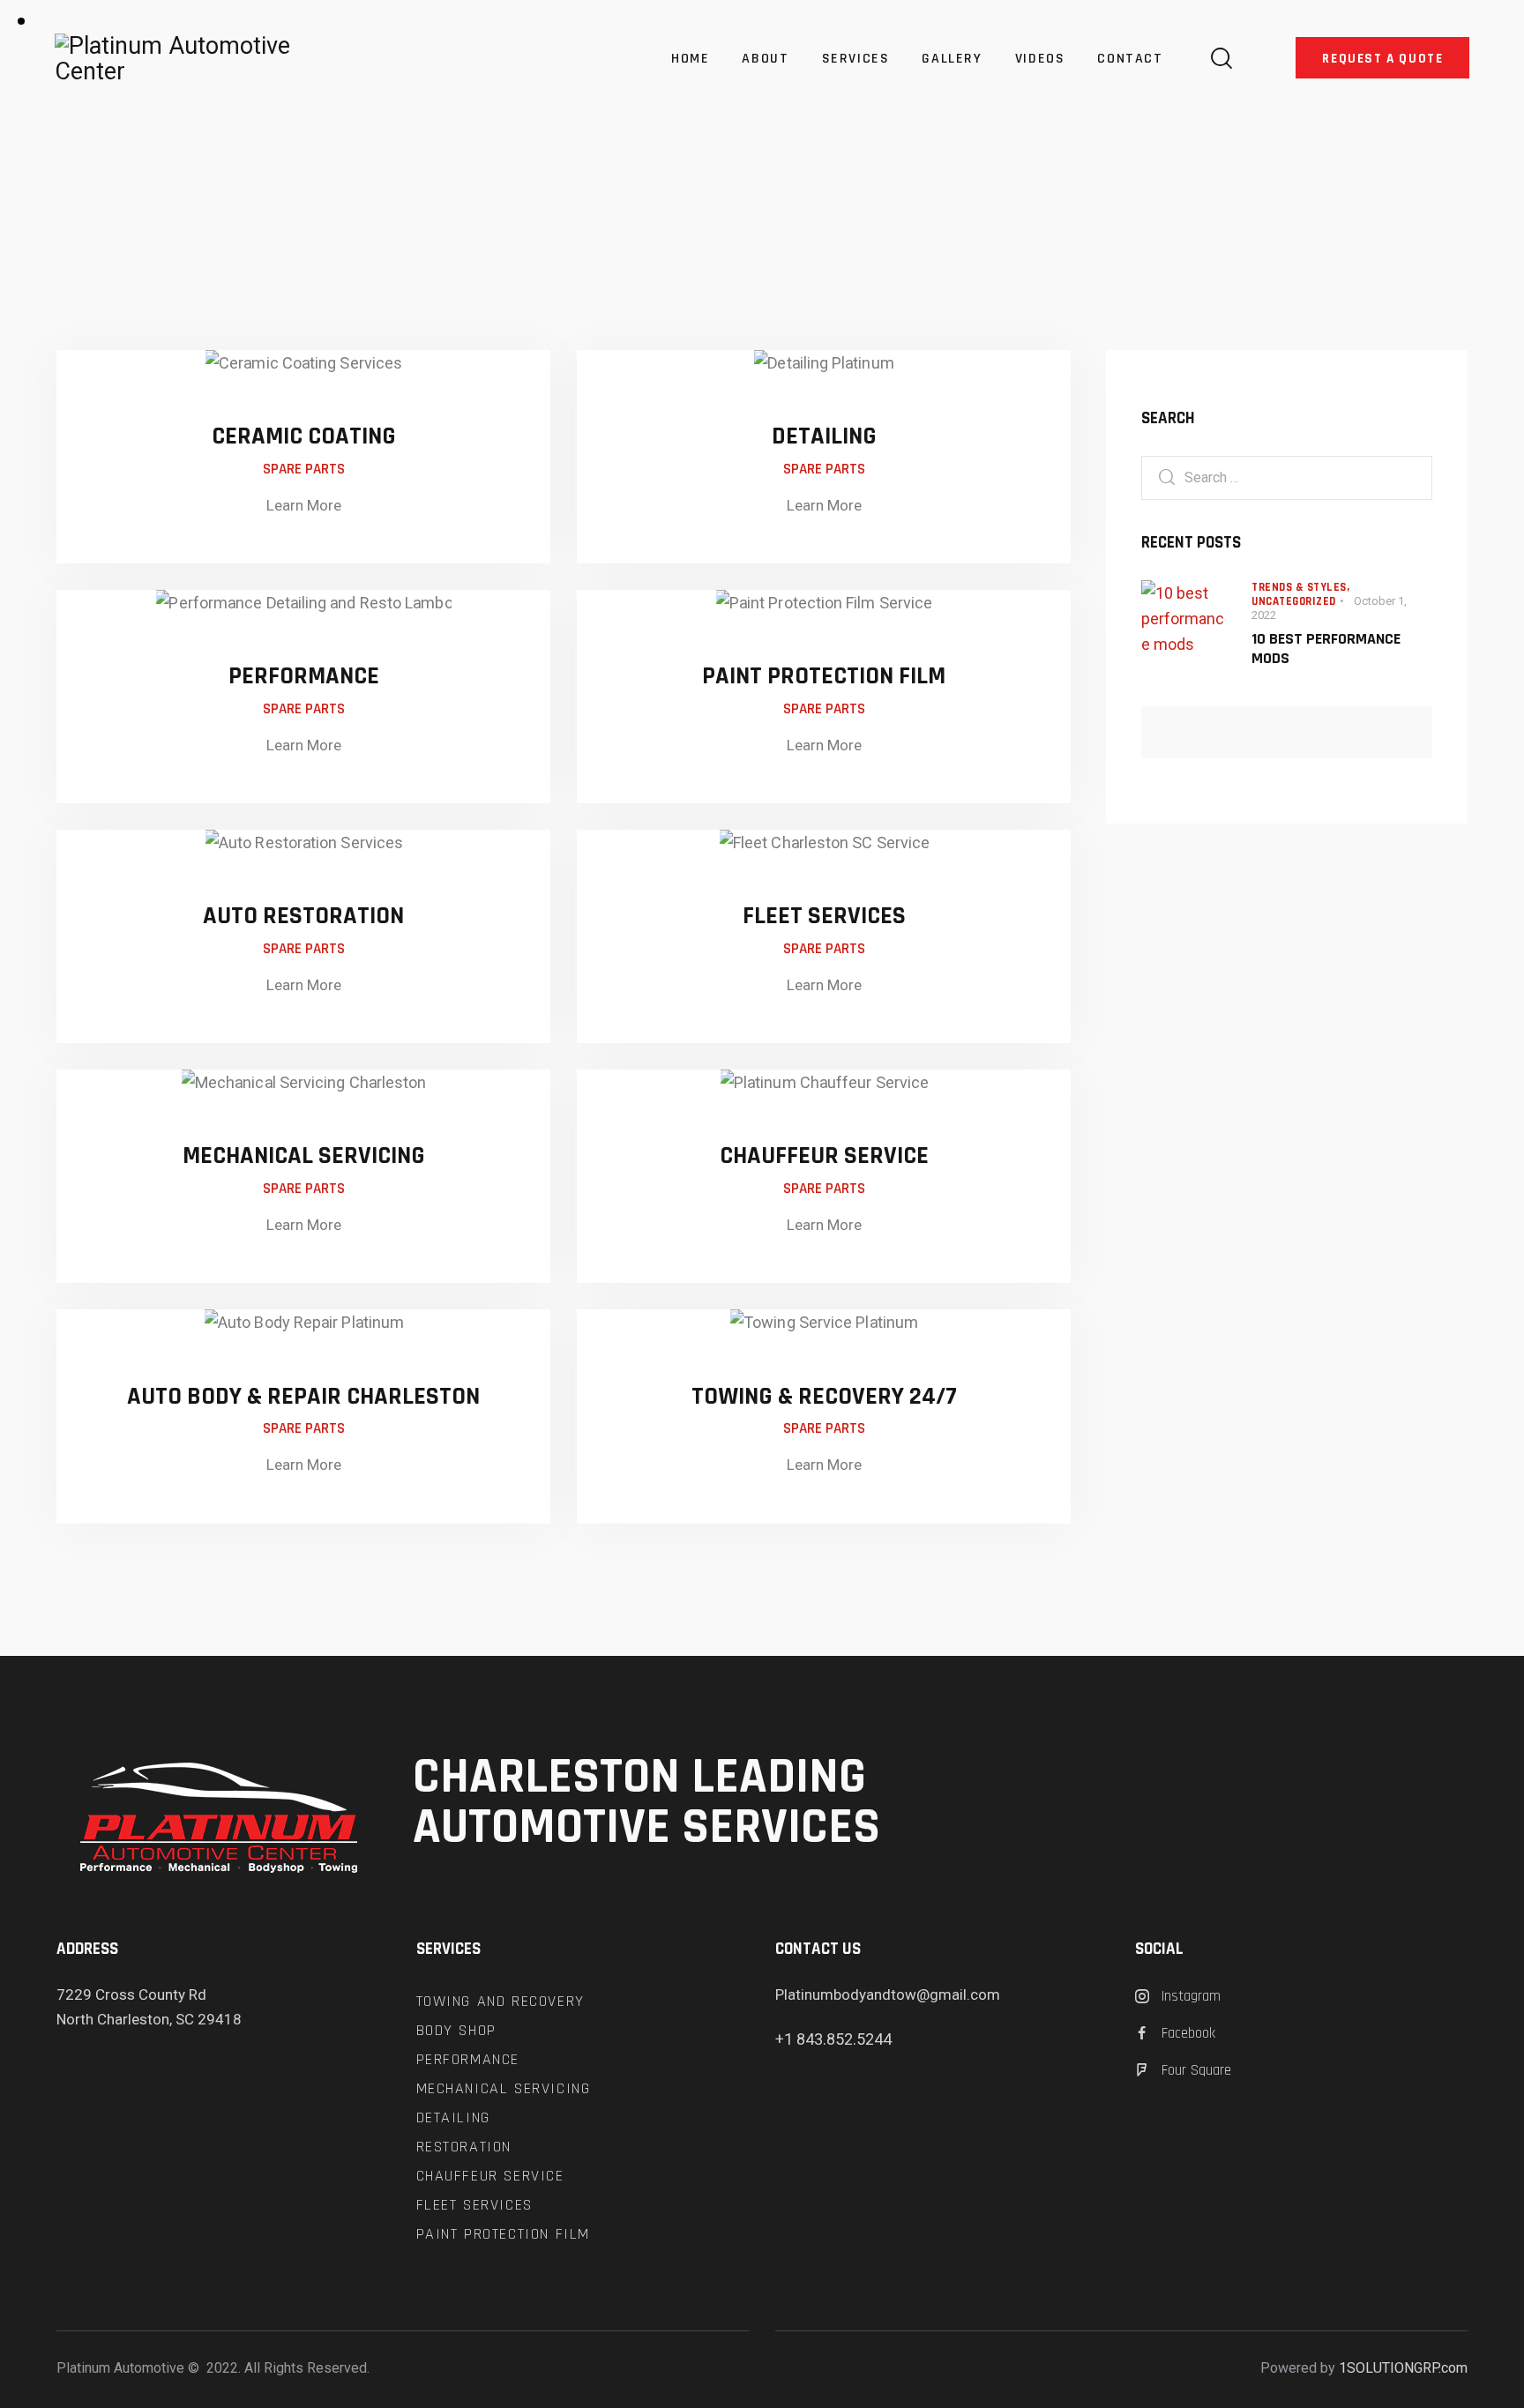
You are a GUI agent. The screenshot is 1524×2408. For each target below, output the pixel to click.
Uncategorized (1294, 601)
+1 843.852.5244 (833, 2039)
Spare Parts (304, 469)
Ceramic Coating (304, 436)
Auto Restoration (303, 916)
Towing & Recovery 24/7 (824, 1397)
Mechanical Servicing (304, 1156)
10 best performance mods (1326, 649)
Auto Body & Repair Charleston (303, 1397)
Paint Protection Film (824, 676)
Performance (304, 676)
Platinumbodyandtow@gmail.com (888, 1994)
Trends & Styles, (1300, 587)
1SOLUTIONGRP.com (1403, 2368)
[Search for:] (1287, 477)
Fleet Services (824, 916)
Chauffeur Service (824, 1156)
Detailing (824, 436)
